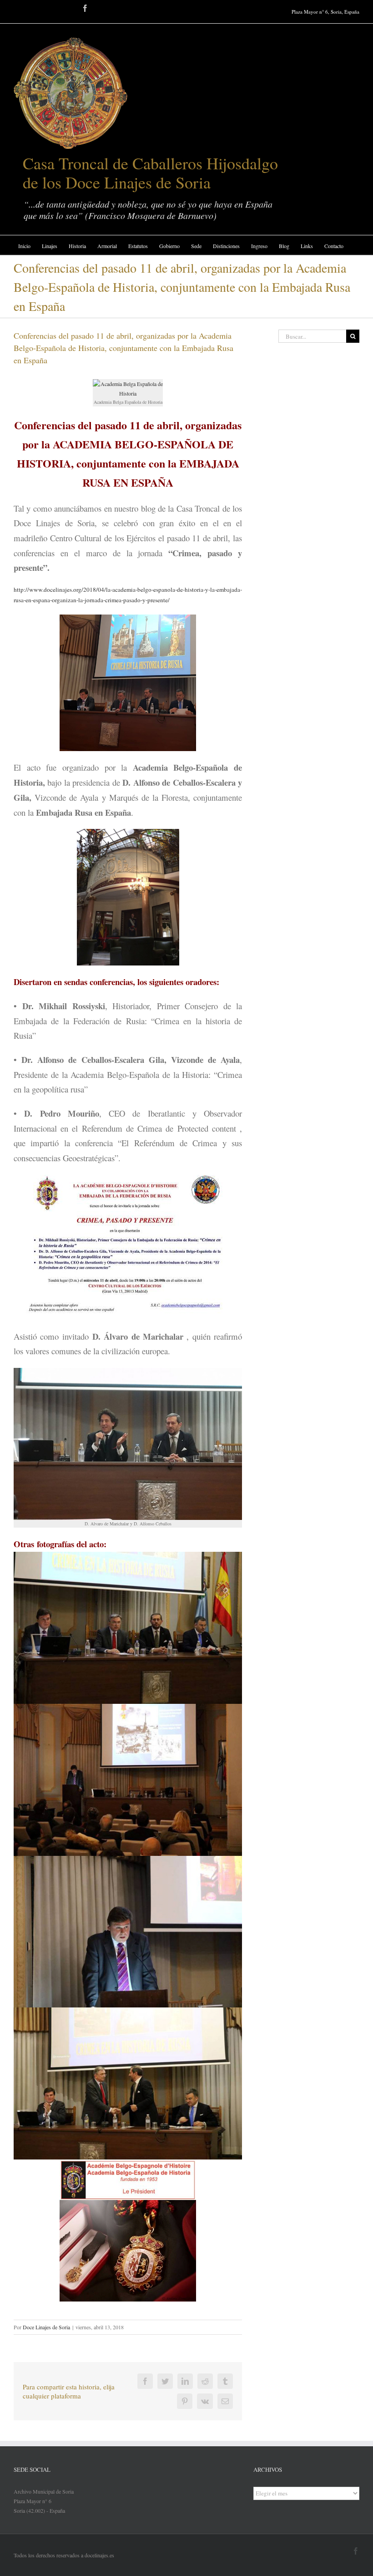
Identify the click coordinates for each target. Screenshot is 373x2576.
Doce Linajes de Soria (46, 2327)
